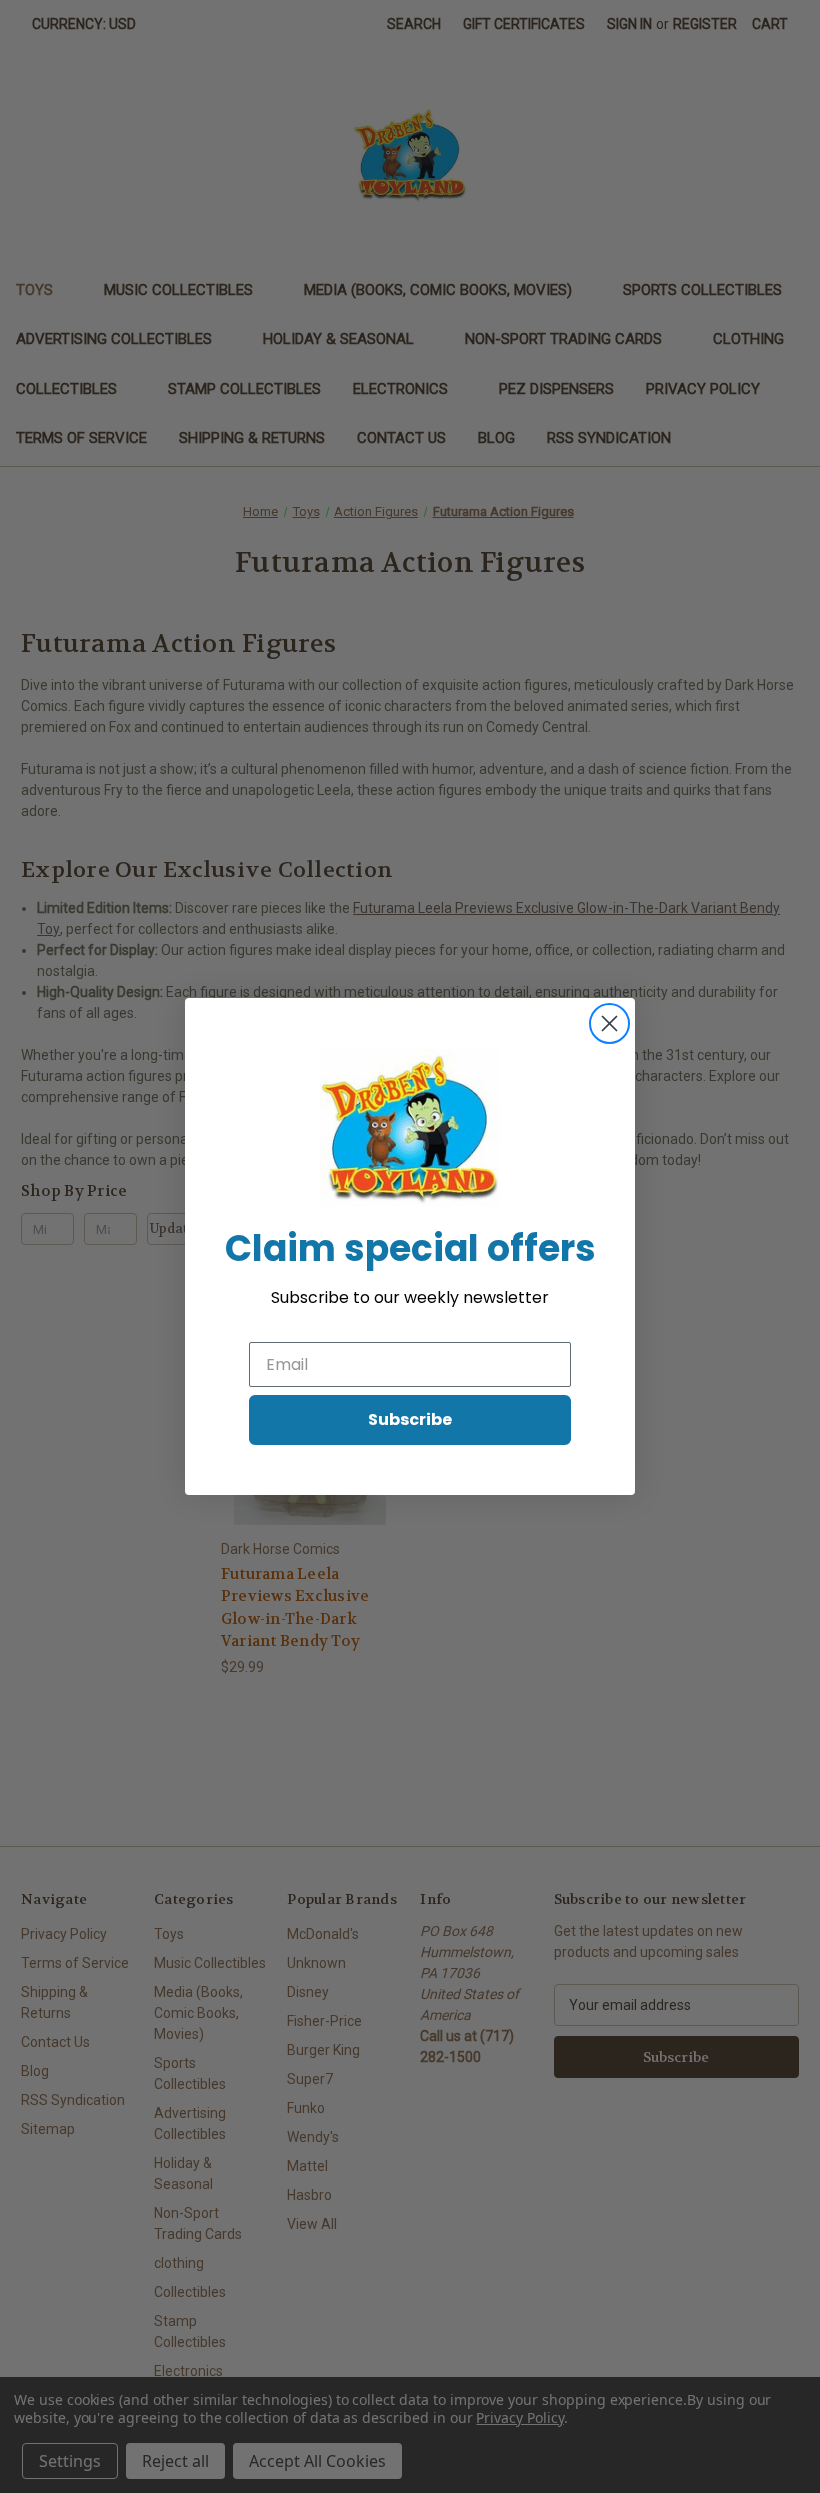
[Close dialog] (609, 1023)
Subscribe (410, 1419)
